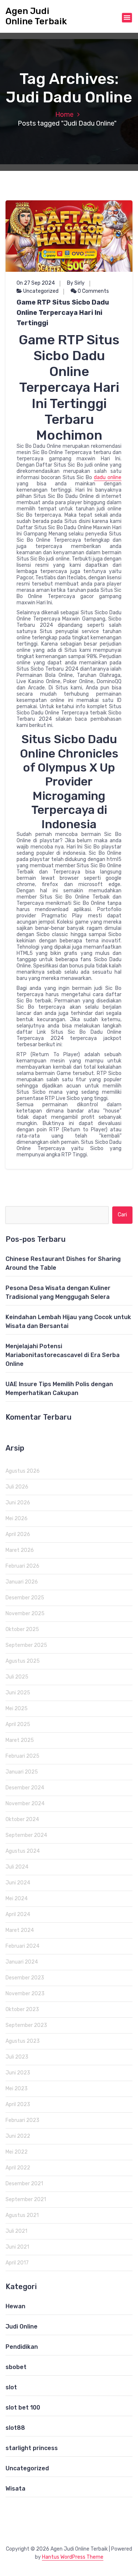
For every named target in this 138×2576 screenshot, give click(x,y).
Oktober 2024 (22, 1819)
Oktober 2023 (22, 2009)
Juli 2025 (17, 1677)
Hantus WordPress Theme (73, 2557)
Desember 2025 (25, 1598)
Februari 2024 (22, 1946)
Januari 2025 (22, 1772)
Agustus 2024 (23, 1851)
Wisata (15, 2489)
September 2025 (26, 1645)
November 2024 (25, 1804)
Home (64, 115)
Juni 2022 (18, 2136)
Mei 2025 (17, 1709)
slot (11, 2387)
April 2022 (18, 2168)
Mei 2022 (17, 2152)
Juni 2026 (18, 1503)
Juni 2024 (18, 1883)
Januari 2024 (22, 1962)
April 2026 (18, 1534)
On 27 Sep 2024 (36, 283)
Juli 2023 (17, 2057)
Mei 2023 (17, 2089)
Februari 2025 (22, 1756)
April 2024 (18, 1914)
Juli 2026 (17, 1487)
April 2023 (18, 2104)
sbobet (16, 2367)
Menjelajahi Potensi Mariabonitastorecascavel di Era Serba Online (63, 1355)
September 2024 (26, 1835)
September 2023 (26, 2025)
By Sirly (76, 283)
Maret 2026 (20, 1550)
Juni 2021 (17, 2247)
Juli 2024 (17, 1867)
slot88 (15, 2428)
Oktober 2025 (22, 1629)
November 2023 (25, 1994)
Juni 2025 (18, 1693)
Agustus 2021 (22, 2215)
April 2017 (17, 2263)
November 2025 (25, 1614)
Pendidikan (22, 2347)
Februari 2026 (22, 1566)
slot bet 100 (23, 2408)
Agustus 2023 (23, 2041)
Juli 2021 (16, 2231)
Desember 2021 (24, 2184)
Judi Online (22, 2327)
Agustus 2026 (23, 1471)
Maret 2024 (20, 1930)
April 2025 (18, 1724)
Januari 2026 (22, 1582)
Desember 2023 (25, 1978)
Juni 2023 (18, 2073)
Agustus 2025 (23, 1661)
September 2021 (26, 2199)
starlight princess (32, 2448)
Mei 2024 (17, 1899)
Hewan (15, 2306)
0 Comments (93, 291)
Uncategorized (41, 291)
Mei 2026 (17, 1519)
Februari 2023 (22, 2120)
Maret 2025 (20, 1740)
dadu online (108, 477)
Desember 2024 (25, 1788)
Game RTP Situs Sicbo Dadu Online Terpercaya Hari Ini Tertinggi (63, 313)
